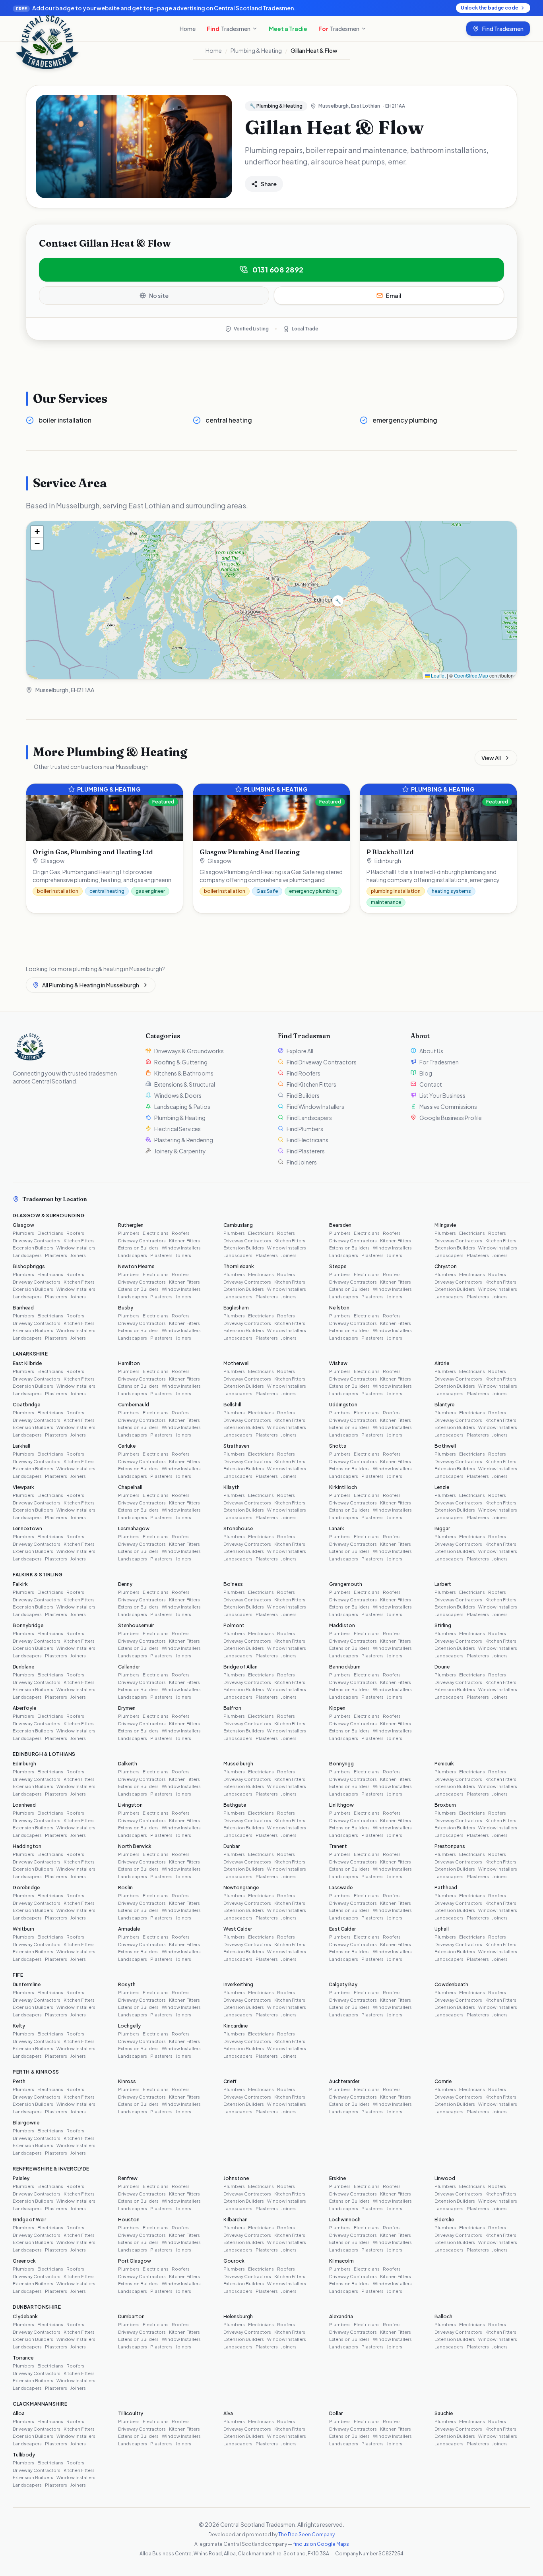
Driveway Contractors (37, 1241)
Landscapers (27, 1255)
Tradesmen (229, 29)
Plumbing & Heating (256, 50)
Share (269, 184)
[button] (338, 601)
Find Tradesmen (503, 29)
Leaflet (438, 675)
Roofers (75, 1233)
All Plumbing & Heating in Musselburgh (91, 985)
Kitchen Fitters (79, 1241)
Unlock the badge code (490, 8)
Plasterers (56, 1255)
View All (491, 758)
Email (394, 295)
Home (188, 29)
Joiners (78, 1255)
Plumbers (23, 1233)
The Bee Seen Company (306, 2534)
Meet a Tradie (288, 29)
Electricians (50, 1233)
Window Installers (76, 1248)
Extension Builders (33, 1248)
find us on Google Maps (321, 2544)
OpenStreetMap (471, 675)
